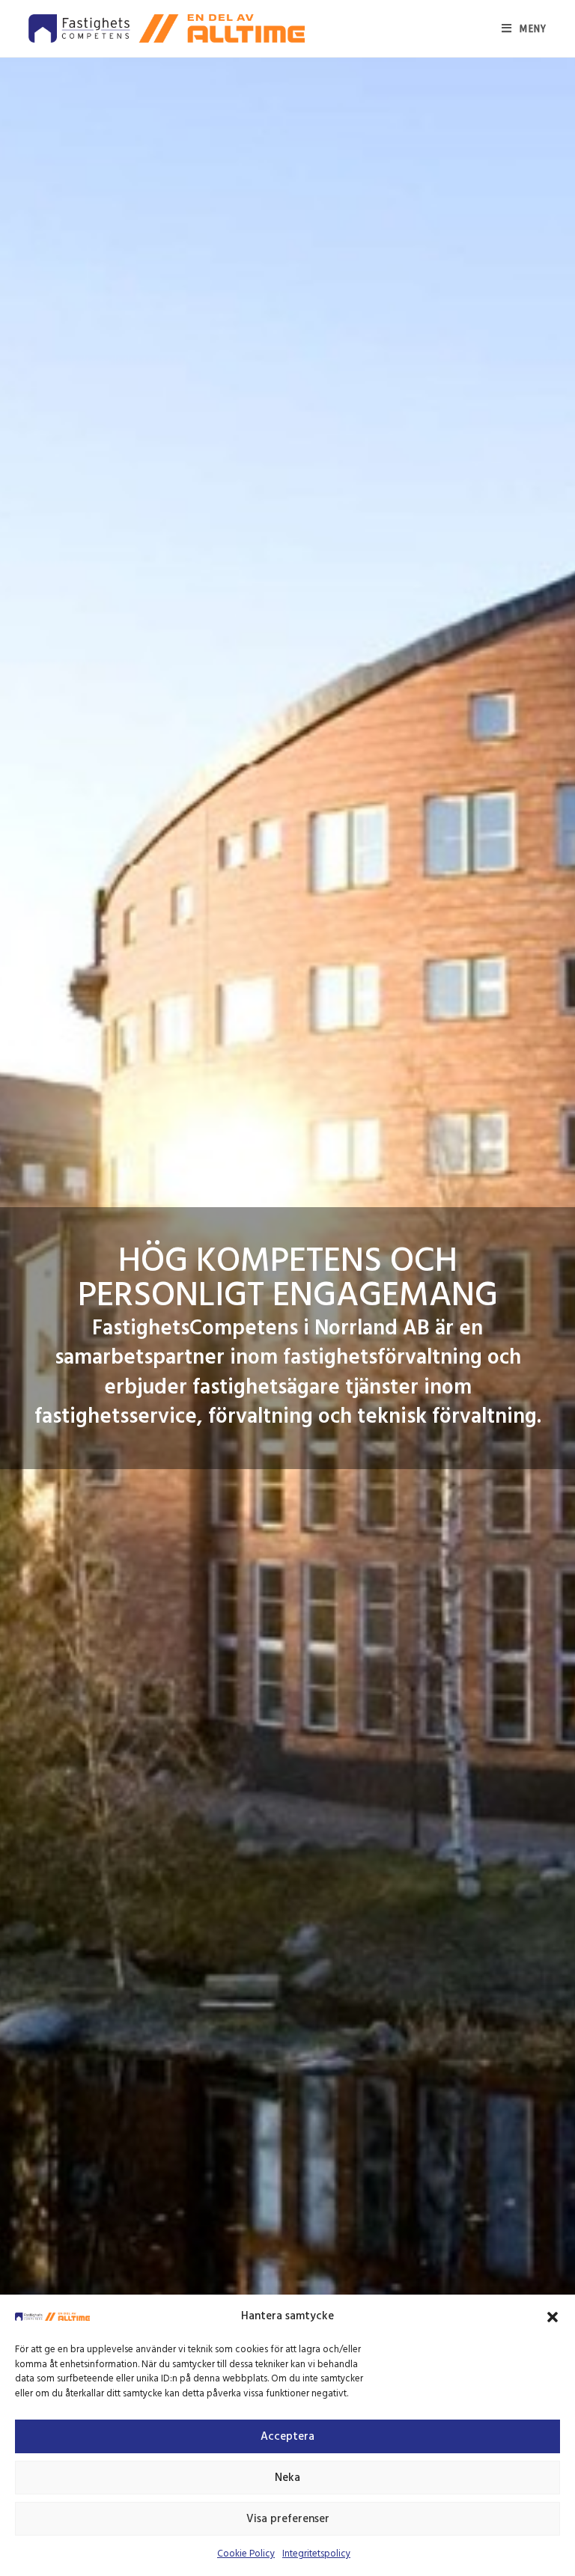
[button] (553, 2317)
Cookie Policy (246, 2554)
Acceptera (287, 2437)
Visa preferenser (288, 2519)
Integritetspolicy (316, 2554)
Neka (287, 2478)
